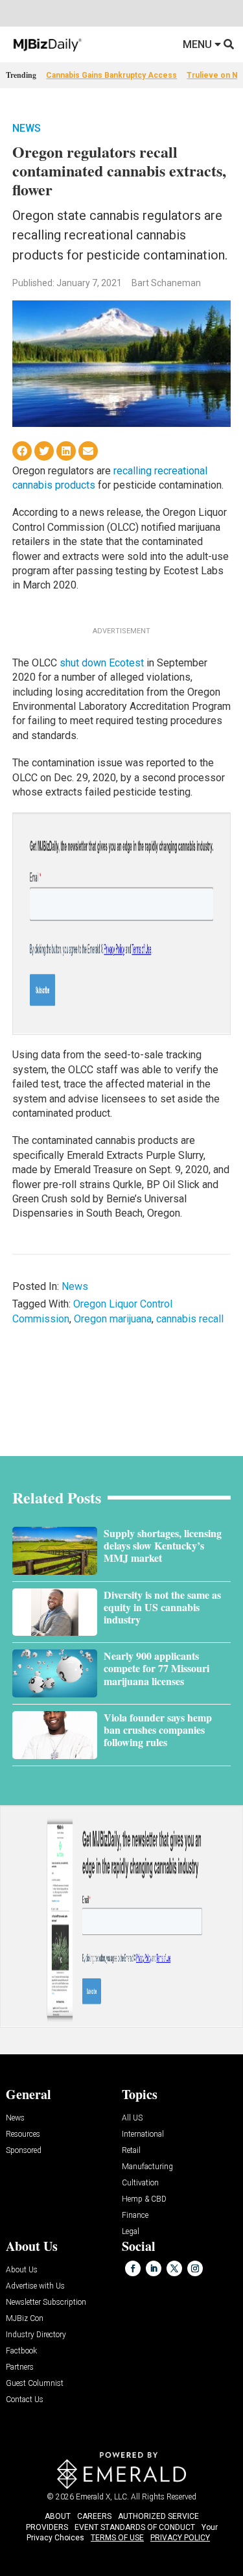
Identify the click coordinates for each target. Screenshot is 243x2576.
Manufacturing (147, 2167)
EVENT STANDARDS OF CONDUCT (135, 2527)
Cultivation (140, 2183)
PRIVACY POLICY (180, 2538)
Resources (23, 2134)
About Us (22, 2270)
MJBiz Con (25, 2319)
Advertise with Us (35, 2286)
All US (132, 2118)
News (27, 128)
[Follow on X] (174, 2268)
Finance (135, 2216)
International (143, 2134)
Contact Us (25, 2400)
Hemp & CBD (144, 2199)
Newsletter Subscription (46, 2303)
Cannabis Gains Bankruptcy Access (111, 75)
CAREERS (94, 2516)
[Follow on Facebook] (133, 2268)
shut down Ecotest (102, 663)
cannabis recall (190, 1319)
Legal (131, 2232)
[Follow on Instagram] (195, 2268)
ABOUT (58, 2516)
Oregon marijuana (113, 1319)
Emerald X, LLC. (102, 2497)
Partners (20, 2367)
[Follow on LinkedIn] (154, 2268)
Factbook (21, 2351)
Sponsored (24, 2151)
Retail (131, 2151)
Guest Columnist (35, 2384)
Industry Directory (36, 2335)
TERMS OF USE (117, 2538)
